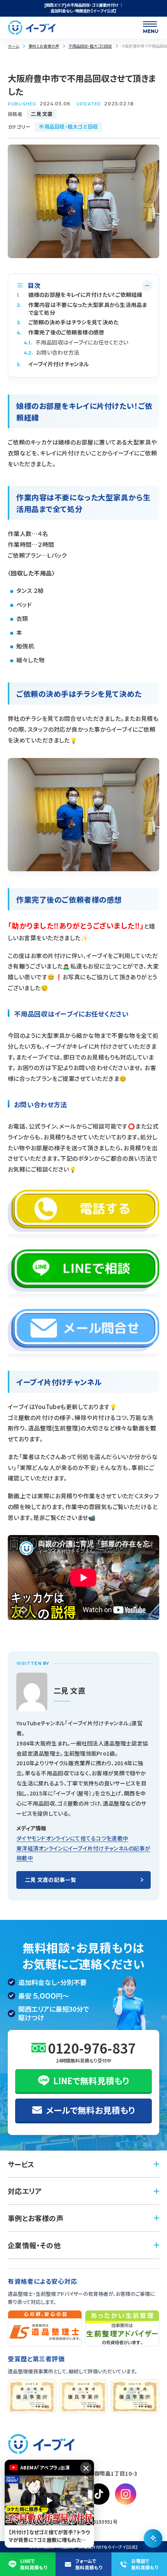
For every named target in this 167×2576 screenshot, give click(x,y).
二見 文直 (42, 114)
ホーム (13, 46)
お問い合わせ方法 (51, 352)
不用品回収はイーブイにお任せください (76, 342)
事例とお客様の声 (44, 46)
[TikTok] (99, 2494)
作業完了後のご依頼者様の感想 (61, 332)
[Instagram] (126, 2494)
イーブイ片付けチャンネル (53, 364)
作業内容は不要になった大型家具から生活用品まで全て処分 (82, 309)
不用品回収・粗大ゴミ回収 (90, 46)
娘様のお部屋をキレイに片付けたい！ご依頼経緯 (80, 295)
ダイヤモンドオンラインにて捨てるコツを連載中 (72, 1838)
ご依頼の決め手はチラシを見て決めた (68, 322)
